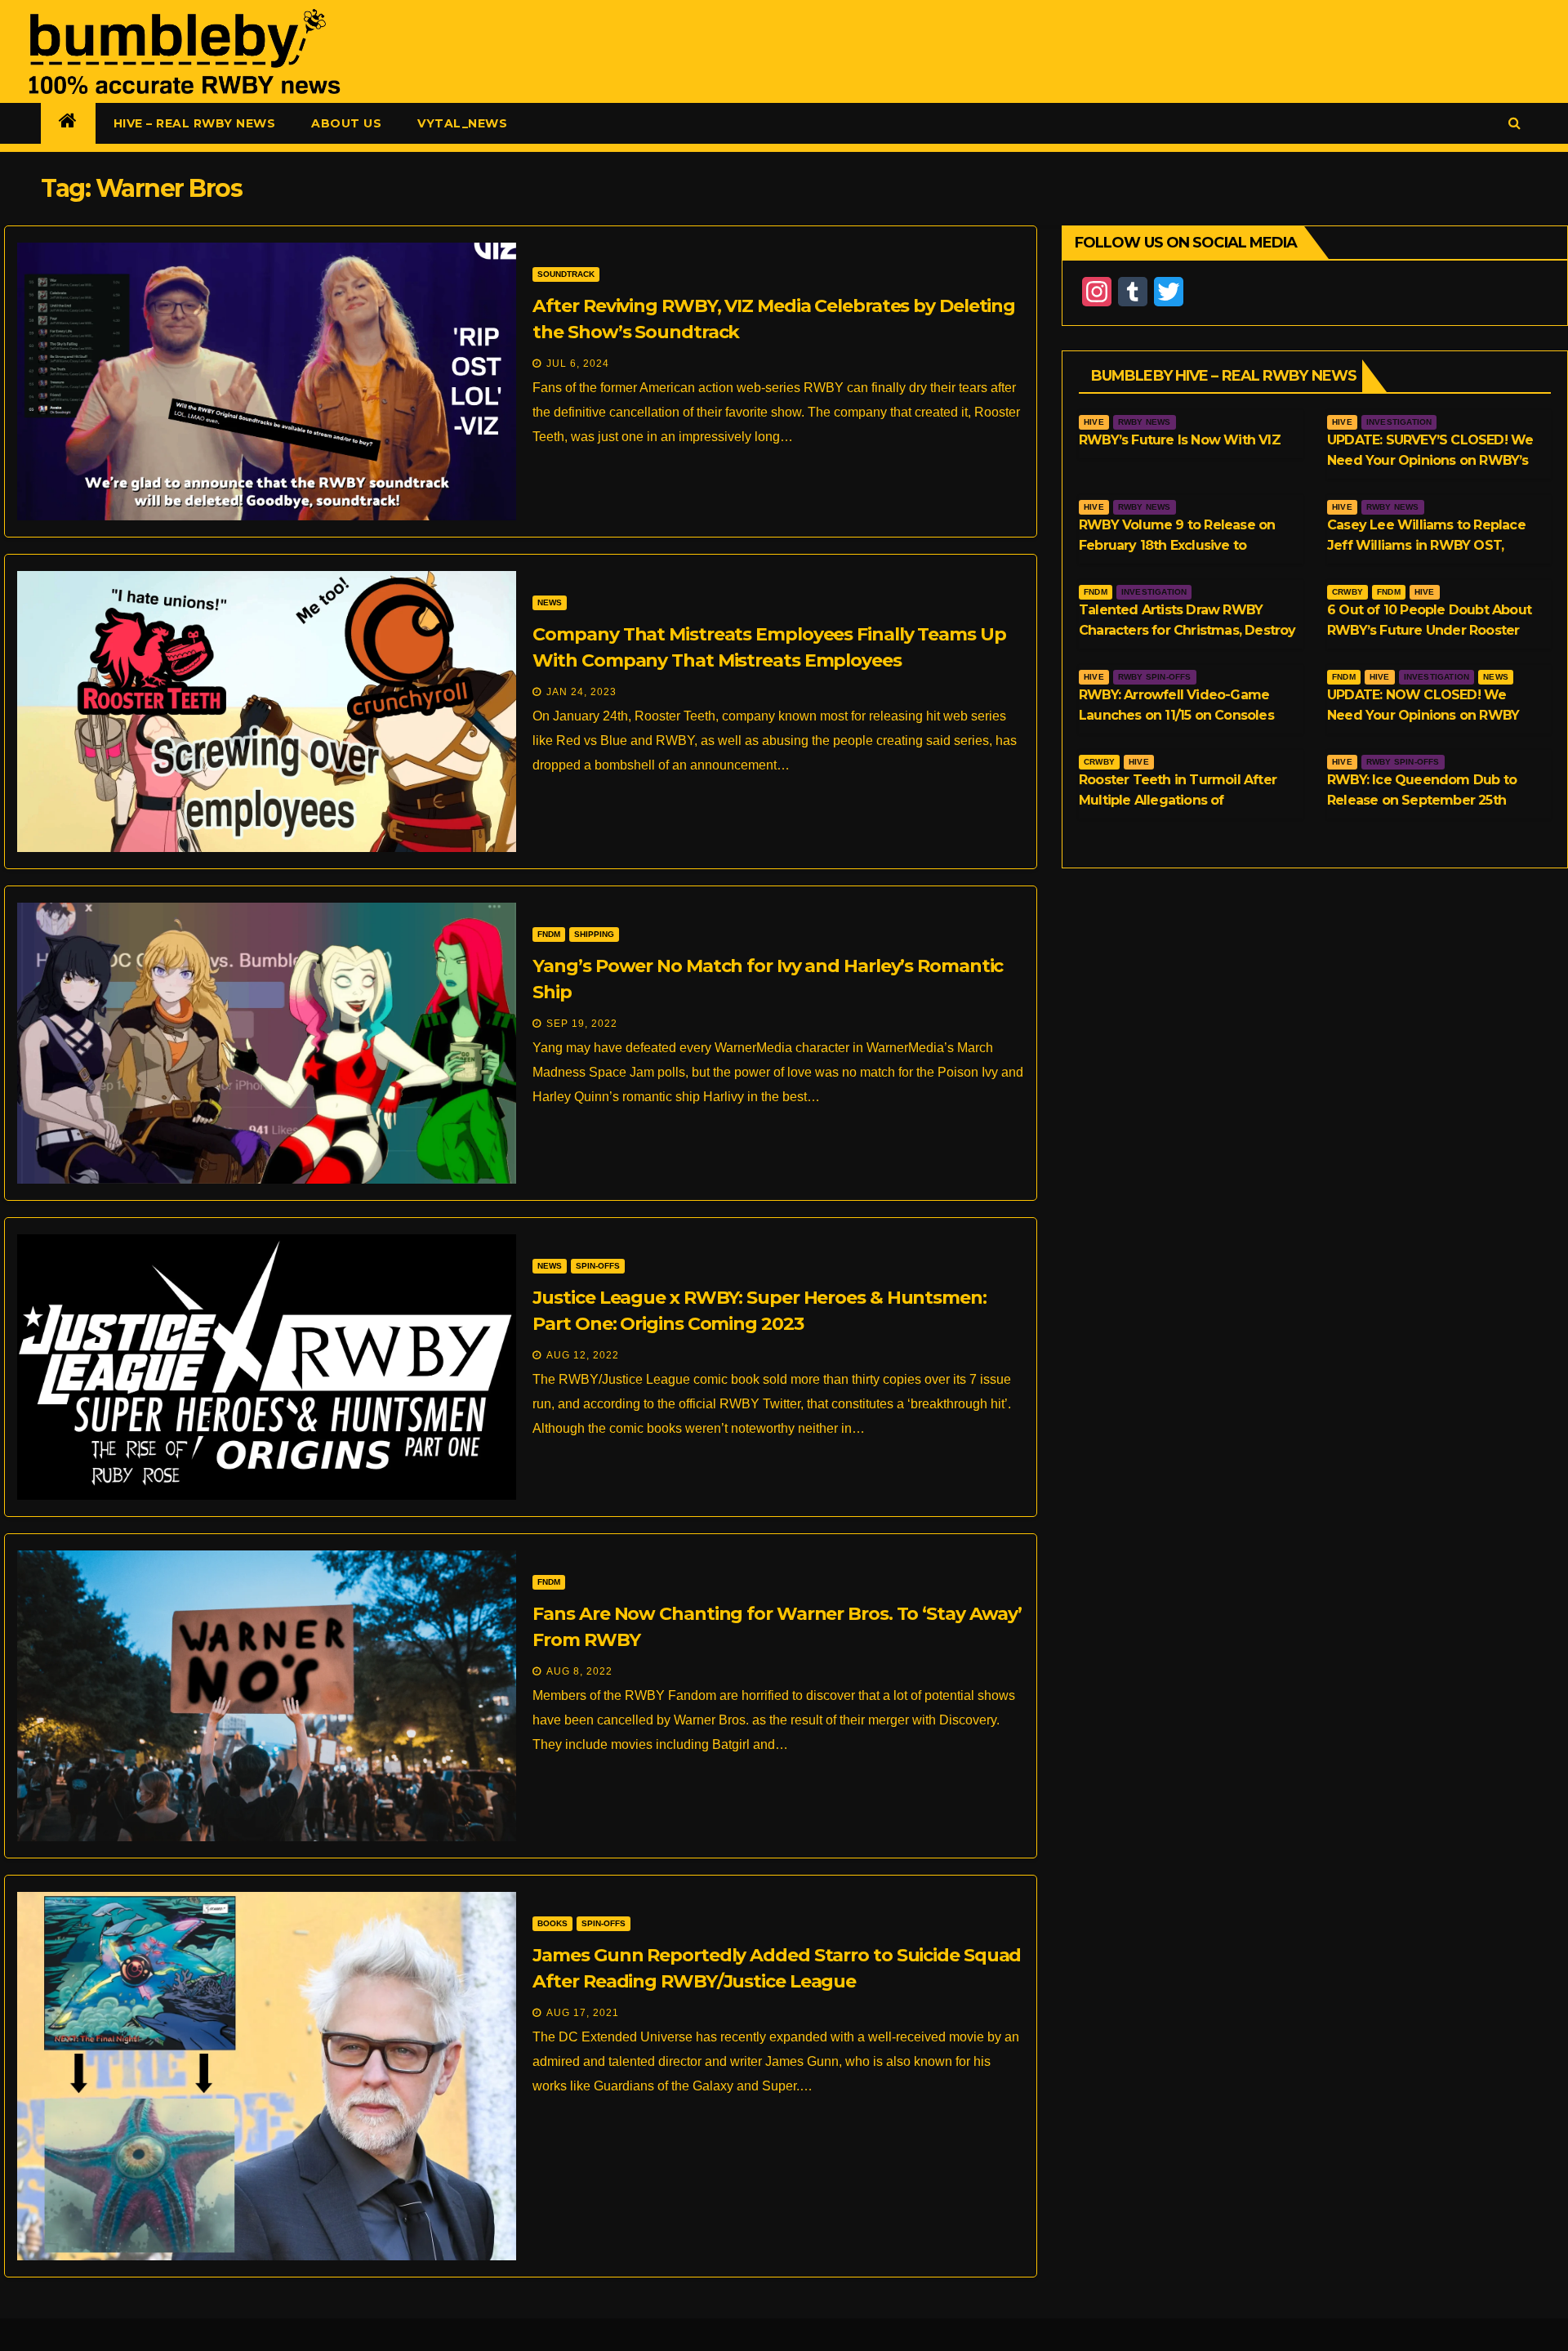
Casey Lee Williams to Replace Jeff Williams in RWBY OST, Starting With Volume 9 (1426, 545)
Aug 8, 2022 (579, 1671)
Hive (1094, 422)
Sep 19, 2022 (582, 1024)
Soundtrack (566, 274)
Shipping (594, 934)
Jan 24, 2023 (581, 692)
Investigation (1399, 422)
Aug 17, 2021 (583, 2013)
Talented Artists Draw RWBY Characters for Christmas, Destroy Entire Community (1187, 630)
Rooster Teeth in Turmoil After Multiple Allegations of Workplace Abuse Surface (1178, 800)
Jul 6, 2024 (578, 364)
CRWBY (1347, 592)
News (550, 602)
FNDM (549, 934)
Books (552, 1923)
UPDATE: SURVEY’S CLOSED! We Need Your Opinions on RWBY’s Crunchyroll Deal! (1430, 460)
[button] (1515, 123)
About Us (346, 123)
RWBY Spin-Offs (1155, 677)
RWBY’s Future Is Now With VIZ (1180, 440)
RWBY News (1145, 422)
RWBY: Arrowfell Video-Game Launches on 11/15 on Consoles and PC (1176, 715)
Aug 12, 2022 (583, 1355)
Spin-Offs (598, 1266)
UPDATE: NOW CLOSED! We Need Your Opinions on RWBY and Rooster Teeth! (1423, 715)
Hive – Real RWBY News (195, 123)
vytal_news (462, 123)
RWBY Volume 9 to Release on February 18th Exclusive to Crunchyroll (1177, 545)
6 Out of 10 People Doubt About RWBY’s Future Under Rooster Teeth (1429, 630)
